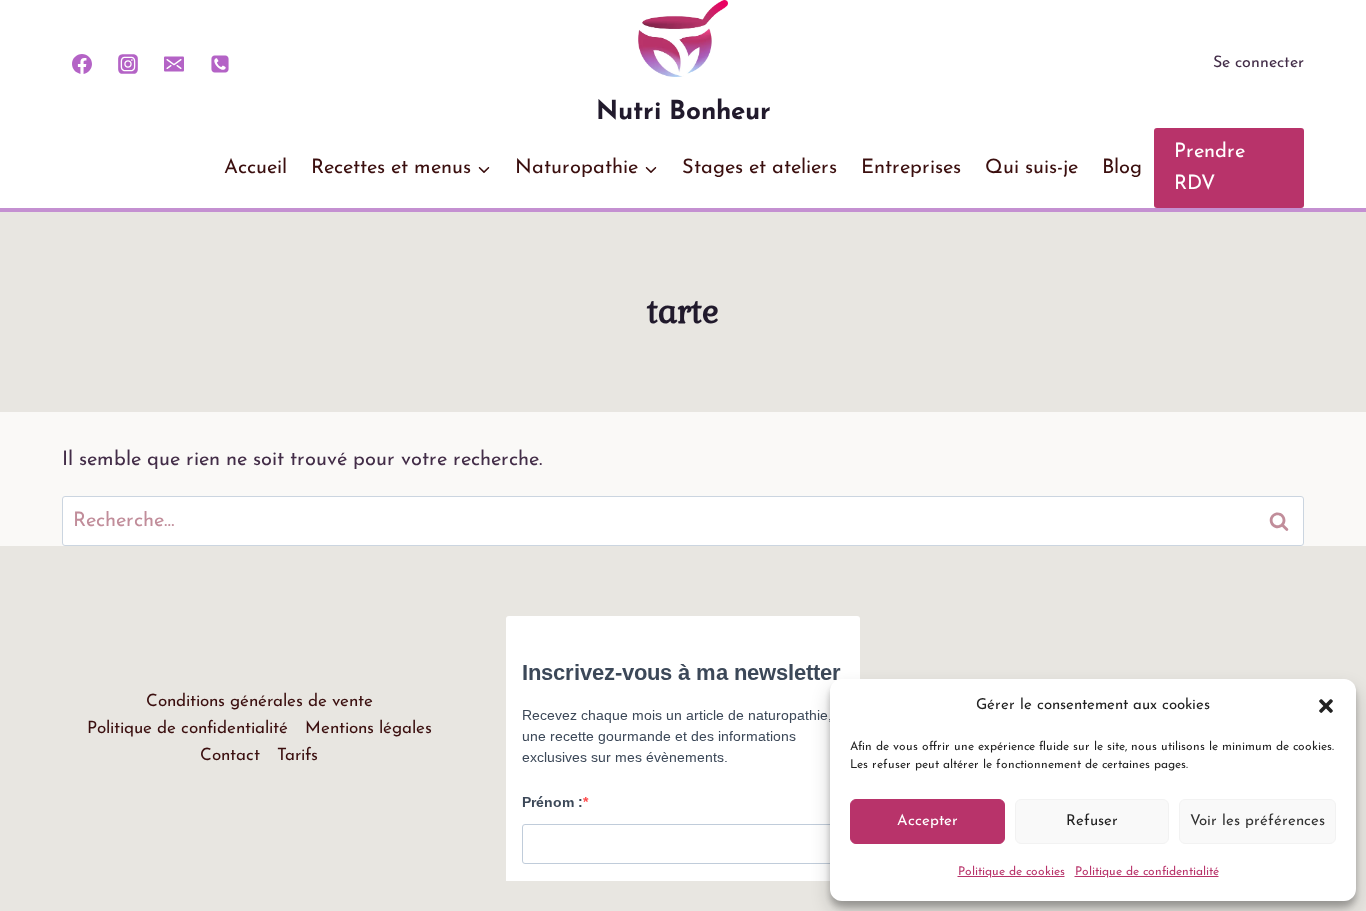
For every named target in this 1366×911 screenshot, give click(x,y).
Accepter (927, 821)
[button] (1326, 706)
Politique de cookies (1011, 872)
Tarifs (297, 755)
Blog (1122, 168)
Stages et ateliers (759, 168)
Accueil (255, 168)
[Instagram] (128, 64)
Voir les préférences (1257, 821)
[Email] (174, 64)
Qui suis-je (1031, 168)
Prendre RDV (1209, 168)
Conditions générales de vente (259, 701)
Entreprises (911, 168)
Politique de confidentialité (1147, 872)
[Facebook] (82, 64)
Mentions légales (368, 728)
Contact (230, 755)
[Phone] (220, 64)
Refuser (1092, 821)
